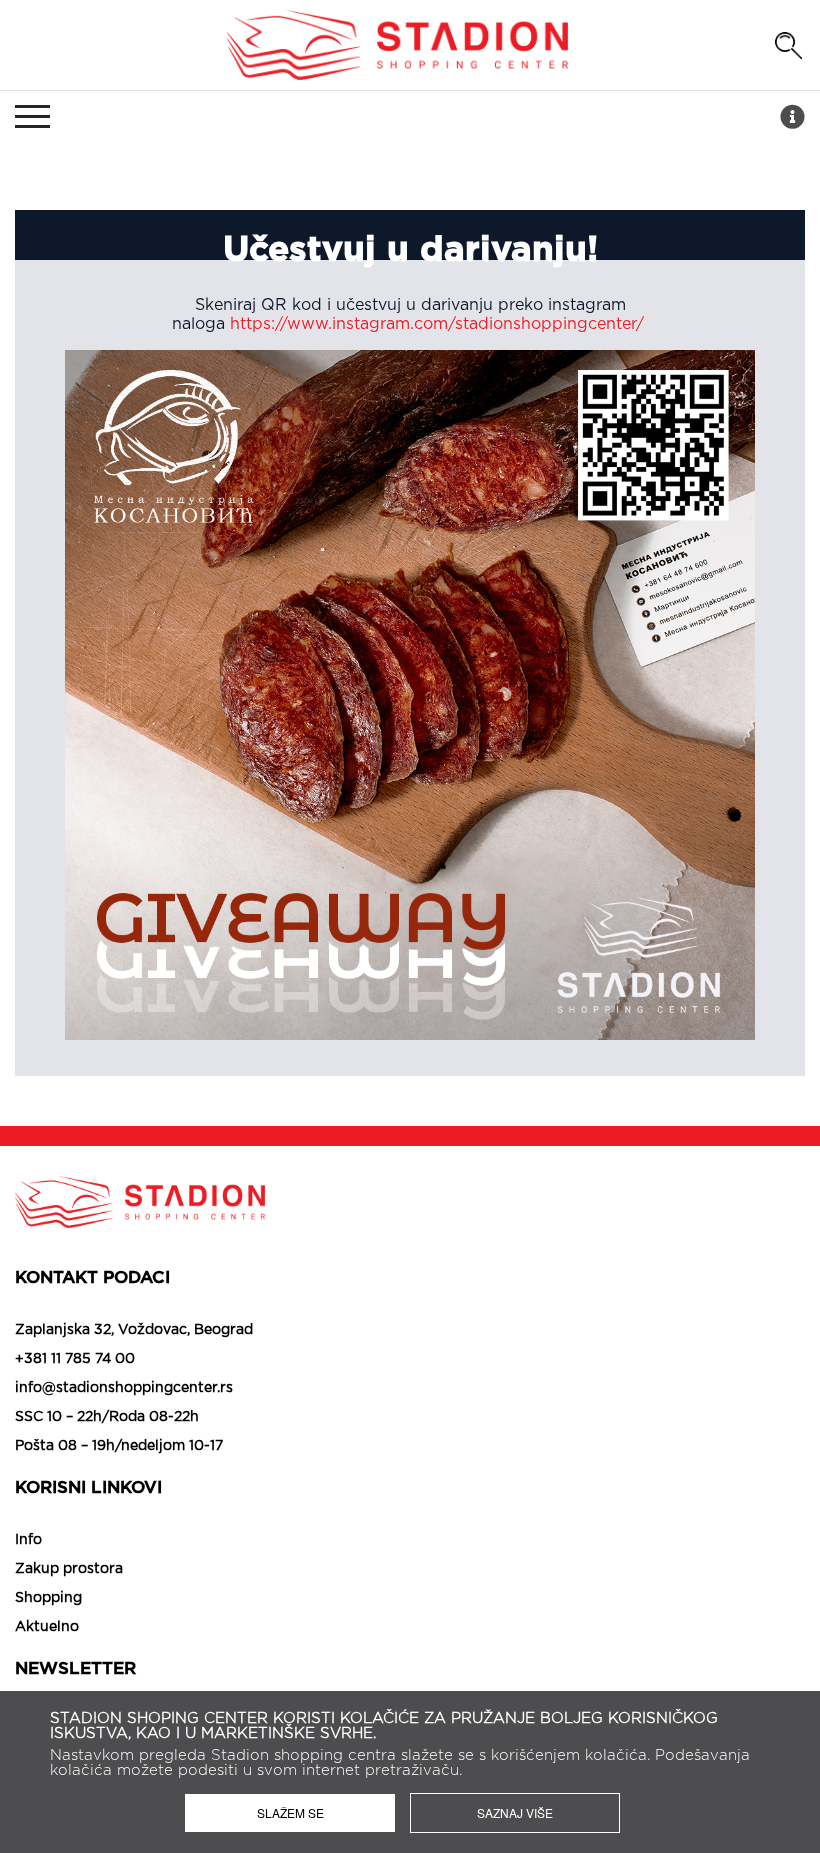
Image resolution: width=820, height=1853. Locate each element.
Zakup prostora (69, 1569)
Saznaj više (515, 1812)
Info (28, 1540)
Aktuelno (47, 1627)
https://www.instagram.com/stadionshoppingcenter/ (439, 324)
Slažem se (290, 1812)
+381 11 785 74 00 (75, 1359)
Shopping (48, 1598)
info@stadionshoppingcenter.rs (124, 1388)
